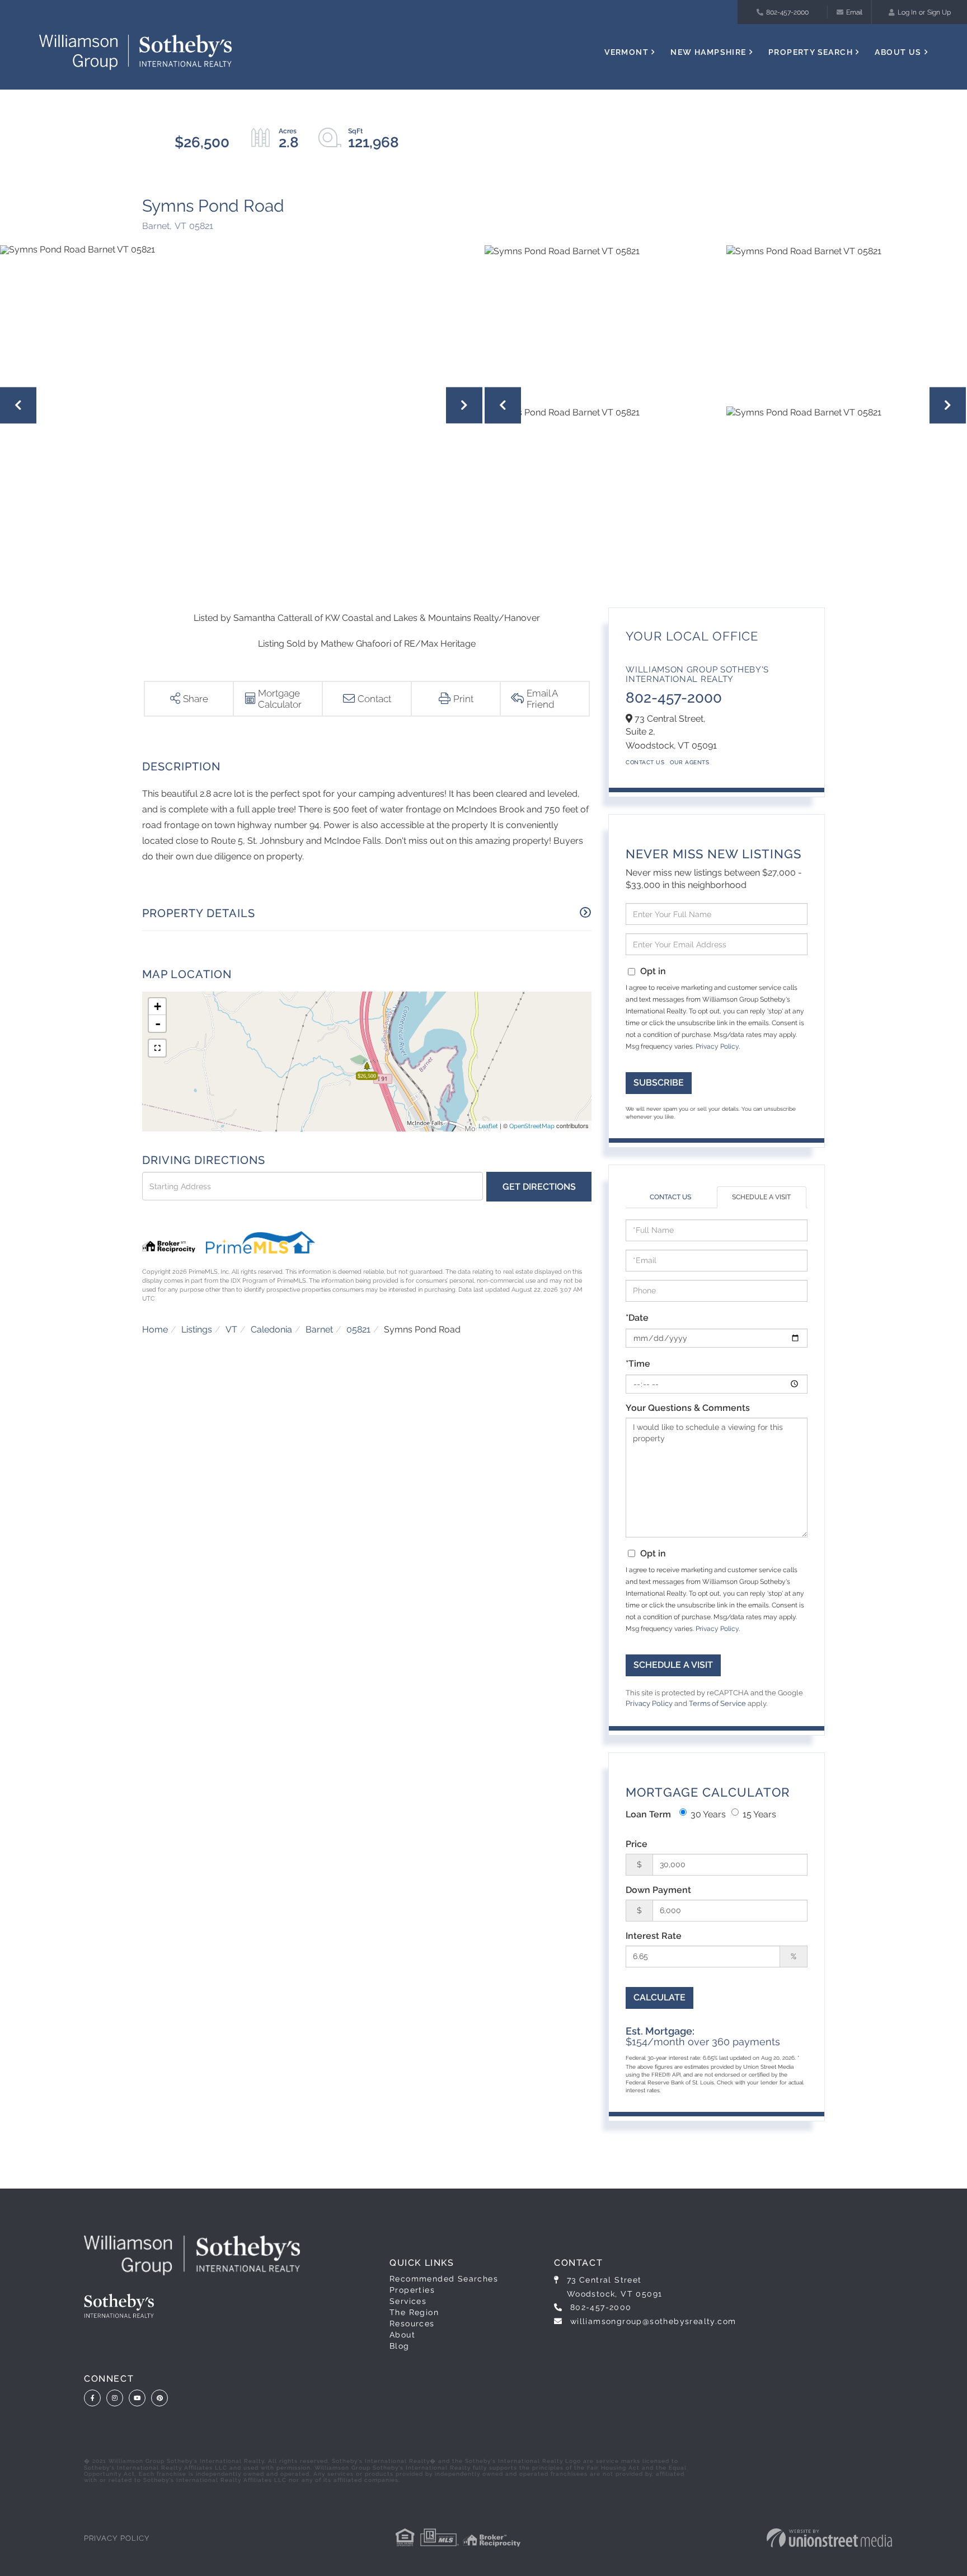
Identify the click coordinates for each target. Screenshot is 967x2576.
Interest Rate (654, 1936)
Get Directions (539, 1187)
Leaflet (488, 1126)
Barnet (319, 1329)
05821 (358, 1329)
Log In (907, 12)
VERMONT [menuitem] (626, 52)
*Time (638, 1364)
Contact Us (645, 762)
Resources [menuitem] (412, 2323)
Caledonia (271, 1329)
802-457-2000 (787, 12)
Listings (197, 1329)
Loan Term (648, 1814)
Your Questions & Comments (688, 1408)
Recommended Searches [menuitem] (444, 2279)
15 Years (759, 1814)
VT (231, 1329)
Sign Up (939, 12)
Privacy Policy (717, 1046)
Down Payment (658, 1890)
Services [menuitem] (408, 2301)
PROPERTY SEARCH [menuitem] (811, 52)
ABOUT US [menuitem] (898, 52)
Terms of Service (717, 1703)
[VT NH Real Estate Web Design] (829, 2538)
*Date (637, 1318)
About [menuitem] (402, 2335)
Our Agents (689, 762)
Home (155, 1329)
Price (637, 1844)
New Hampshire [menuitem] (708, 52)
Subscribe (659, 1083)
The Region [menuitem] (414, 2312)
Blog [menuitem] (400, 2346)
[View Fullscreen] (157, 1048)
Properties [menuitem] (412, 2290)
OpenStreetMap (532, 1126)
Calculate (659, 1997)
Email (854, 12)
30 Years (708, 1814)
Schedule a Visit (761, 1197)
